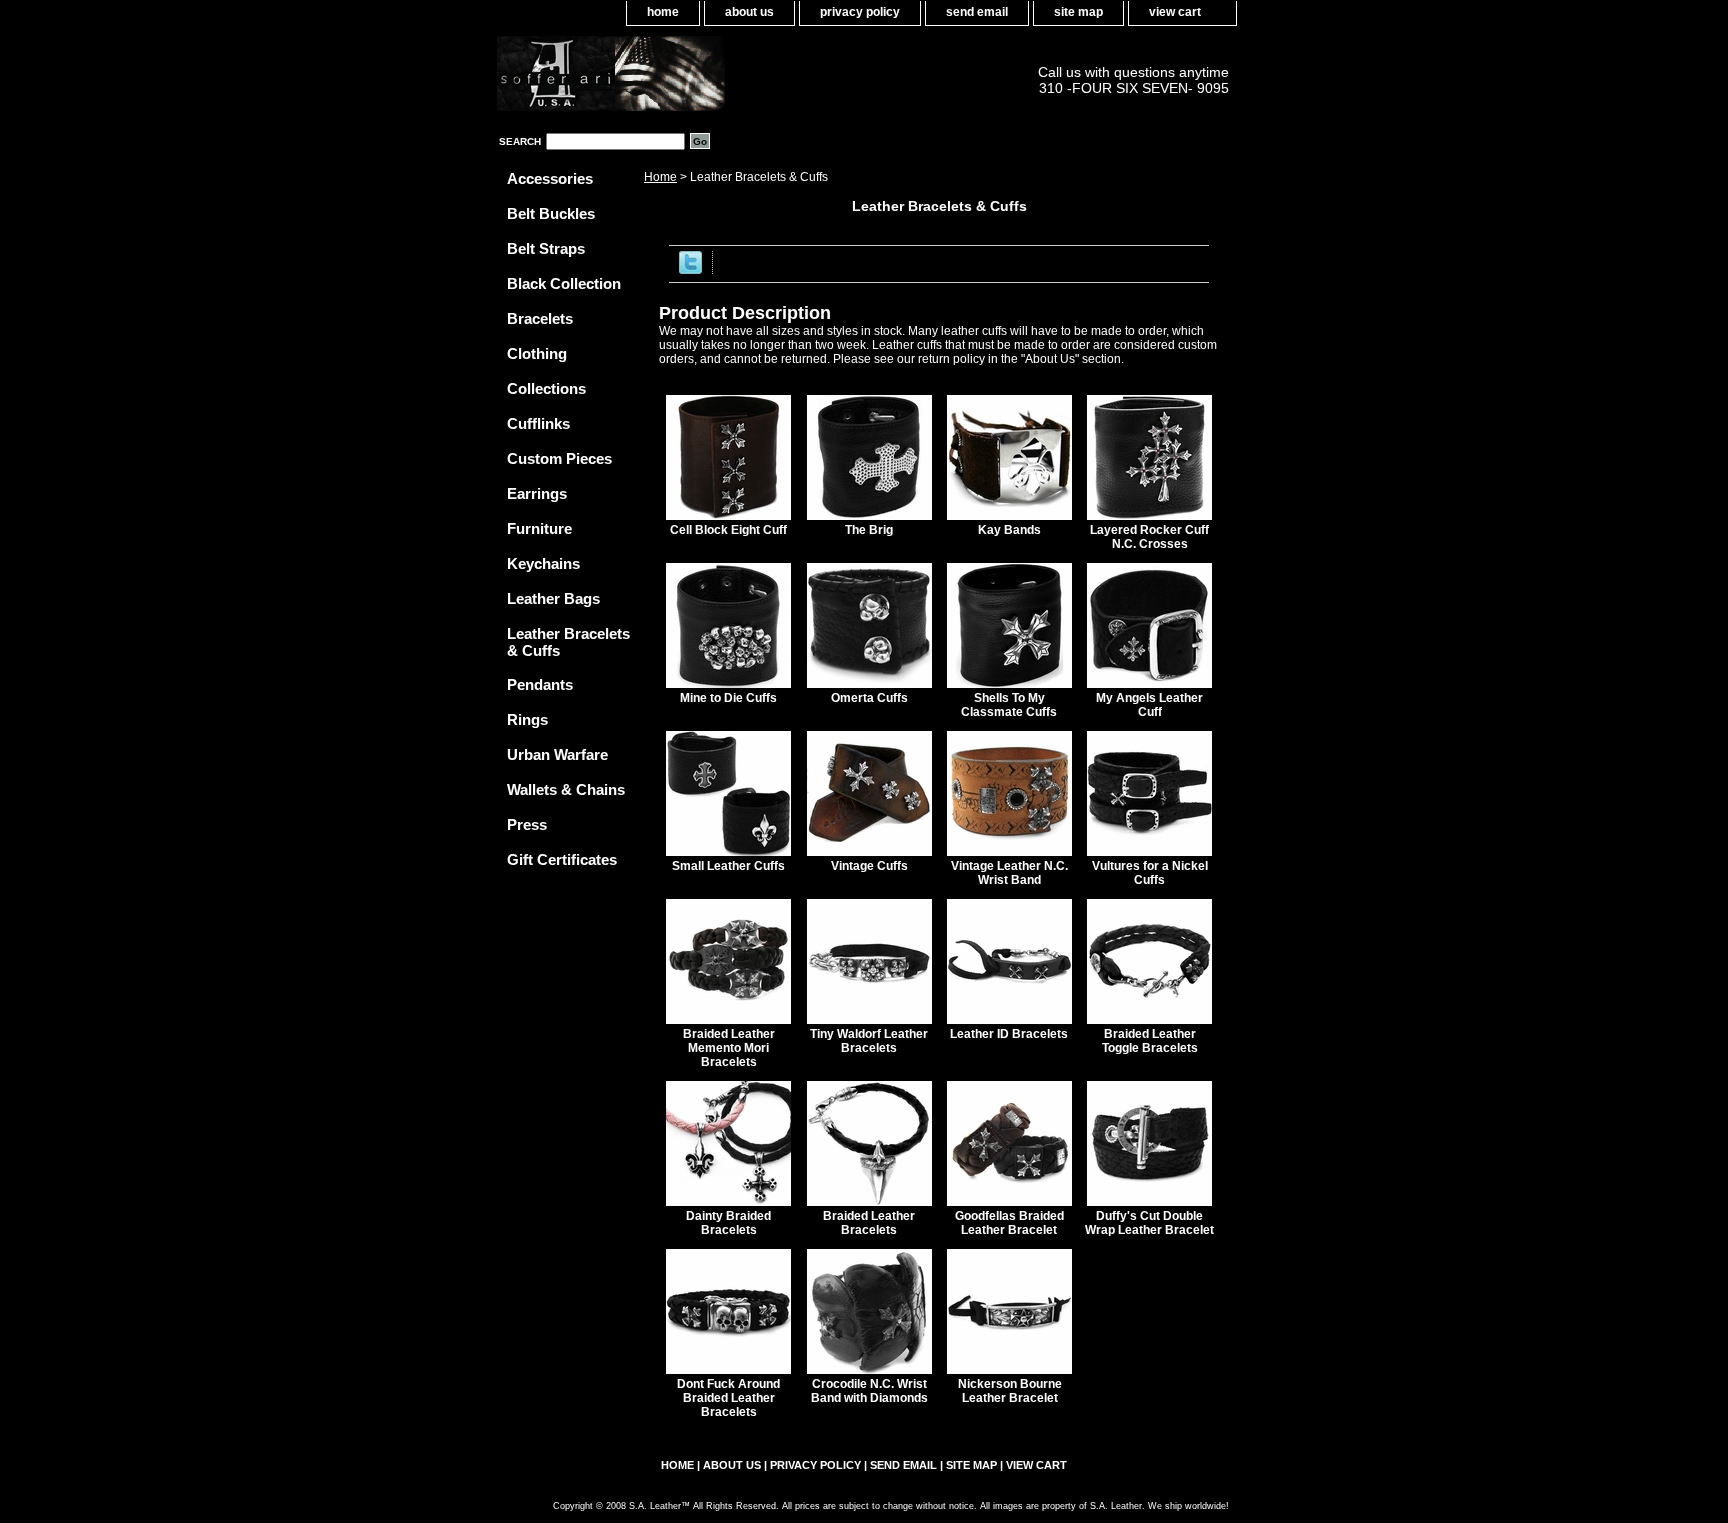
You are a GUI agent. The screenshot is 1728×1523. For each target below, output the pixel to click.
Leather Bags (553, 598)
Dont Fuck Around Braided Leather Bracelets (728, 1398)
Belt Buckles (551, 213)
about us (749, 12)
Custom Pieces (559, 458)
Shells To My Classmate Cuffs (1009, 705)
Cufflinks (538, 423)
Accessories (550, 178)
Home (660, 177)
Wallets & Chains (566, 789)
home (663, 12)
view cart (1175, 12)
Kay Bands (1009, 530)
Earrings (537, 493)
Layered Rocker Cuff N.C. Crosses (1149, 537)
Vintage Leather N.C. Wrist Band (1009, 873)
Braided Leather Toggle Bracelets (1150, 1041)
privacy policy (860, 12)
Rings (527, 719)
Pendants (540, 684)
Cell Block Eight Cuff (728, 530)
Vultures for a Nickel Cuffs (1150, 873)
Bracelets (540, 318)
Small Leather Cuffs (728, 866)
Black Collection (564, 283)
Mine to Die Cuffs (728, 698)
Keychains (543, 563)
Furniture (539, 528)
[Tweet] (690, 270)
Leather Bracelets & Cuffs (568, 642)
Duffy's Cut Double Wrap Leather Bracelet (1149, 1223)
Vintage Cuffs (869, 866)
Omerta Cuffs (869, 698)
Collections (546, 388)
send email (977, 12)
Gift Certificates (562, 859)
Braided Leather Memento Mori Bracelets (729, 1048)
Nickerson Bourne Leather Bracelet (1010, 1391)
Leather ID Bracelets (1009, 1034)
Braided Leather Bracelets (869, 1223)
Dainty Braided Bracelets (728, 1223)
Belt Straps (546, 248)
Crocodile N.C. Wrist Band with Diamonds (869, 1391)
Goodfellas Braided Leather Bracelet (1009, 1223)
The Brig (869, 530)
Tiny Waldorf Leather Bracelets (869, 1041)
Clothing (537, 353)
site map (1078, 12)
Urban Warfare (557, 754)
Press (527, 824)
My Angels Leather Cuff (1149, 705)
